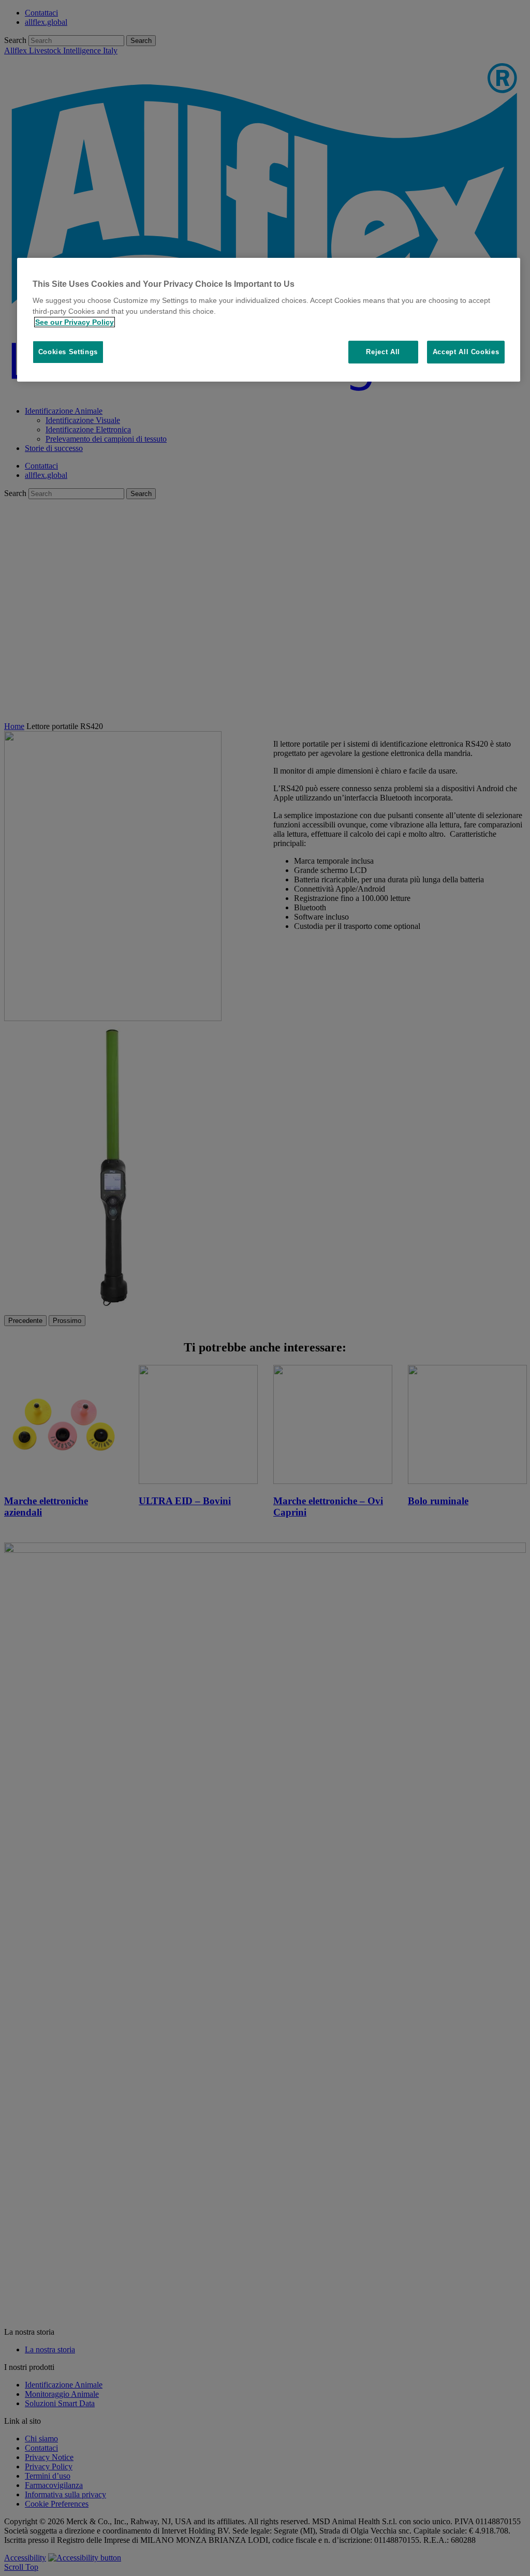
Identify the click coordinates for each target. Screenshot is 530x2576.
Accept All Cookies (466, 352)
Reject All (383, 352)
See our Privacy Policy (75, 322)
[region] (269, 320)
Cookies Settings (68, 352)
